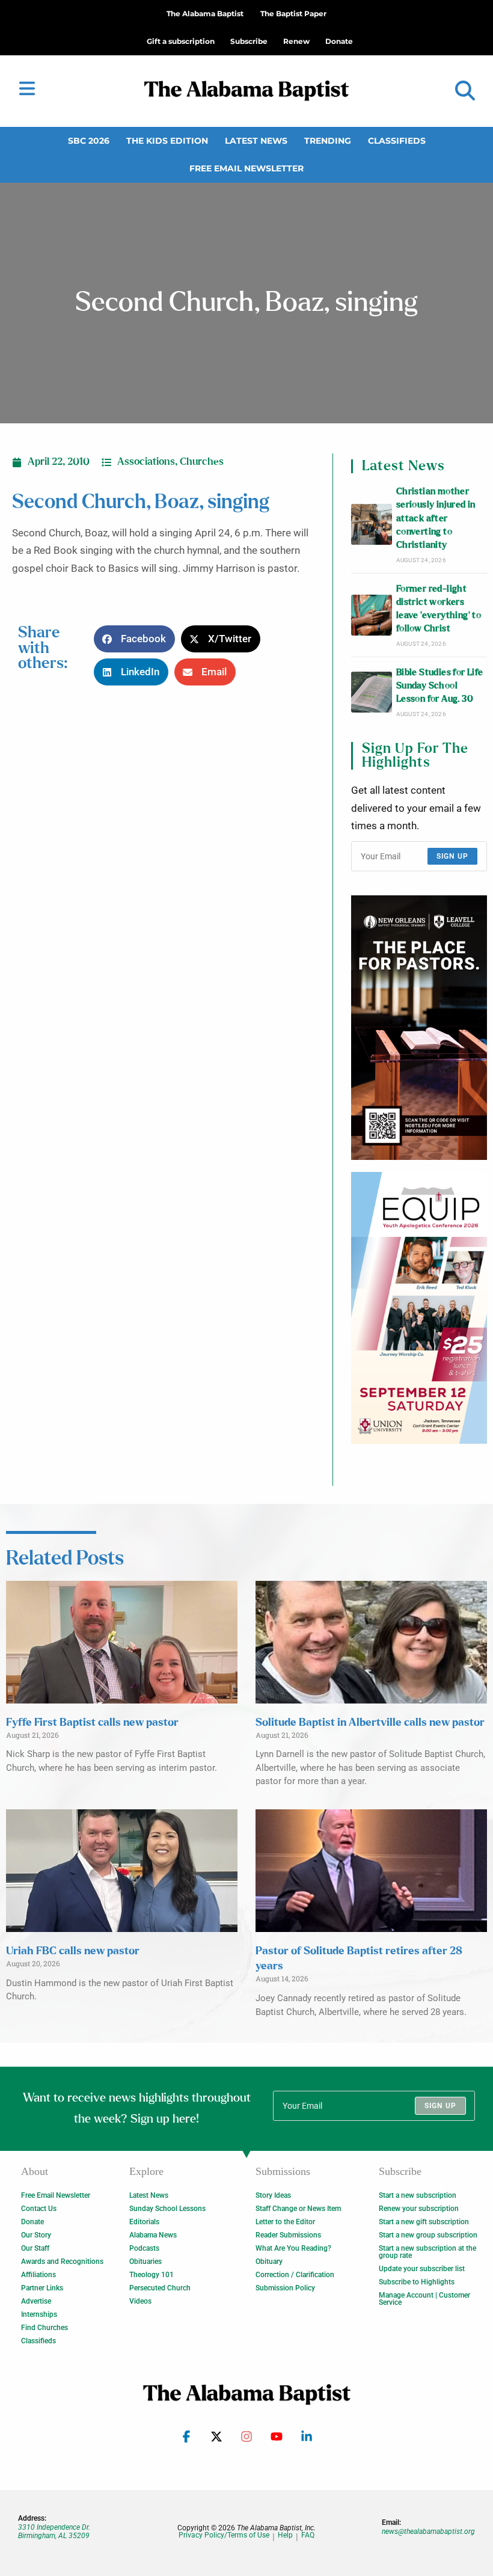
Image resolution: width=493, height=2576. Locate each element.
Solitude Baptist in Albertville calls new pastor (370, 1723)
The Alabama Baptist (205, 14)
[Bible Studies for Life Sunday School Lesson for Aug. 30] (372, 692)
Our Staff (35, 2248)
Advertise (36, 2301)
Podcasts (144, 2248)
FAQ (308, 2535)
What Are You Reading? (293, 2248)
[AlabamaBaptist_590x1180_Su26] (419, 1308)
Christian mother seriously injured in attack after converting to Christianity (436, 518)
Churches (202, 462)
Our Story (36, 2235)
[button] (465, 91)
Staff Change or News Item (298, 2209)
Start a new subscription (418, 2195)
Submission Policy (285, 2288)
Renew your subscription (419, 2209)
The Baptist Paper (293, 14)
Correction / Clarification (295, 2275)
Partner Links (42, 2288)
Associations (146, 462)
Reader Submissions (288, 2235)
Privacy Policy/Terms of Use (224, 2535)
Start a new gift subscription (424, 2222)
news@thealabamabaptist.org (428, 2532)
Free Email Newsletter (246, 168)
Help (285, 2535)
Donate (32, 2222)
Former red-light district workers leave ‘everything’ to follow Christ (439, 609)
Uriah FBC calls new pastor (73, 1951)
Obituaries (145, 2262)
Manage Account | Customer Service (424, 2299)
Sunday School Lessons (167, 2209)
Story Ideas (273, 2195)
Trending (328, 141)
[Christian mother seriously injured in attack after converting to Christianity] (372, 524)
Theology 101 (152, 2275)
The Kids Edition (167, 141)
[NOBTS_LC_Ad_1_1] (419, 1028)
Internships (39, 2314)
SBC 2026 (89, 141)
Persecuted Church (160, 2288)
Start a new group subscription (428, 2235)
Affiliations (38, 2275)
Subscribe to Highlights (417, 2282)
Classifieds (397, 141)
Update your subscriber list (422, 2269)
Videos (140, 2301)
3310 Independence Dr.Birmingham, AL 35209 (54, 2532)
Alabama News (153, 2235)
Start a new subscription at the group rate (427, 2252)
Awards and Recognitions (62, 2262)
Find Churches (44, 2328)
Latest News (256, 141)
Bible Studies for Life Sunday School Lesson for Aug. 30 (440, 686)
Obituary (269, 2262)
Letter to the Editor (285, 2222)
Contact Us (39, 2209)
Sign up (452, 856)
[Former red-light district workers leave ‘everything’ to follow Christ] (372, 615)
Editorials (144, 2222)
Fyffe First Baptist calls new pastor (92, 1723)
